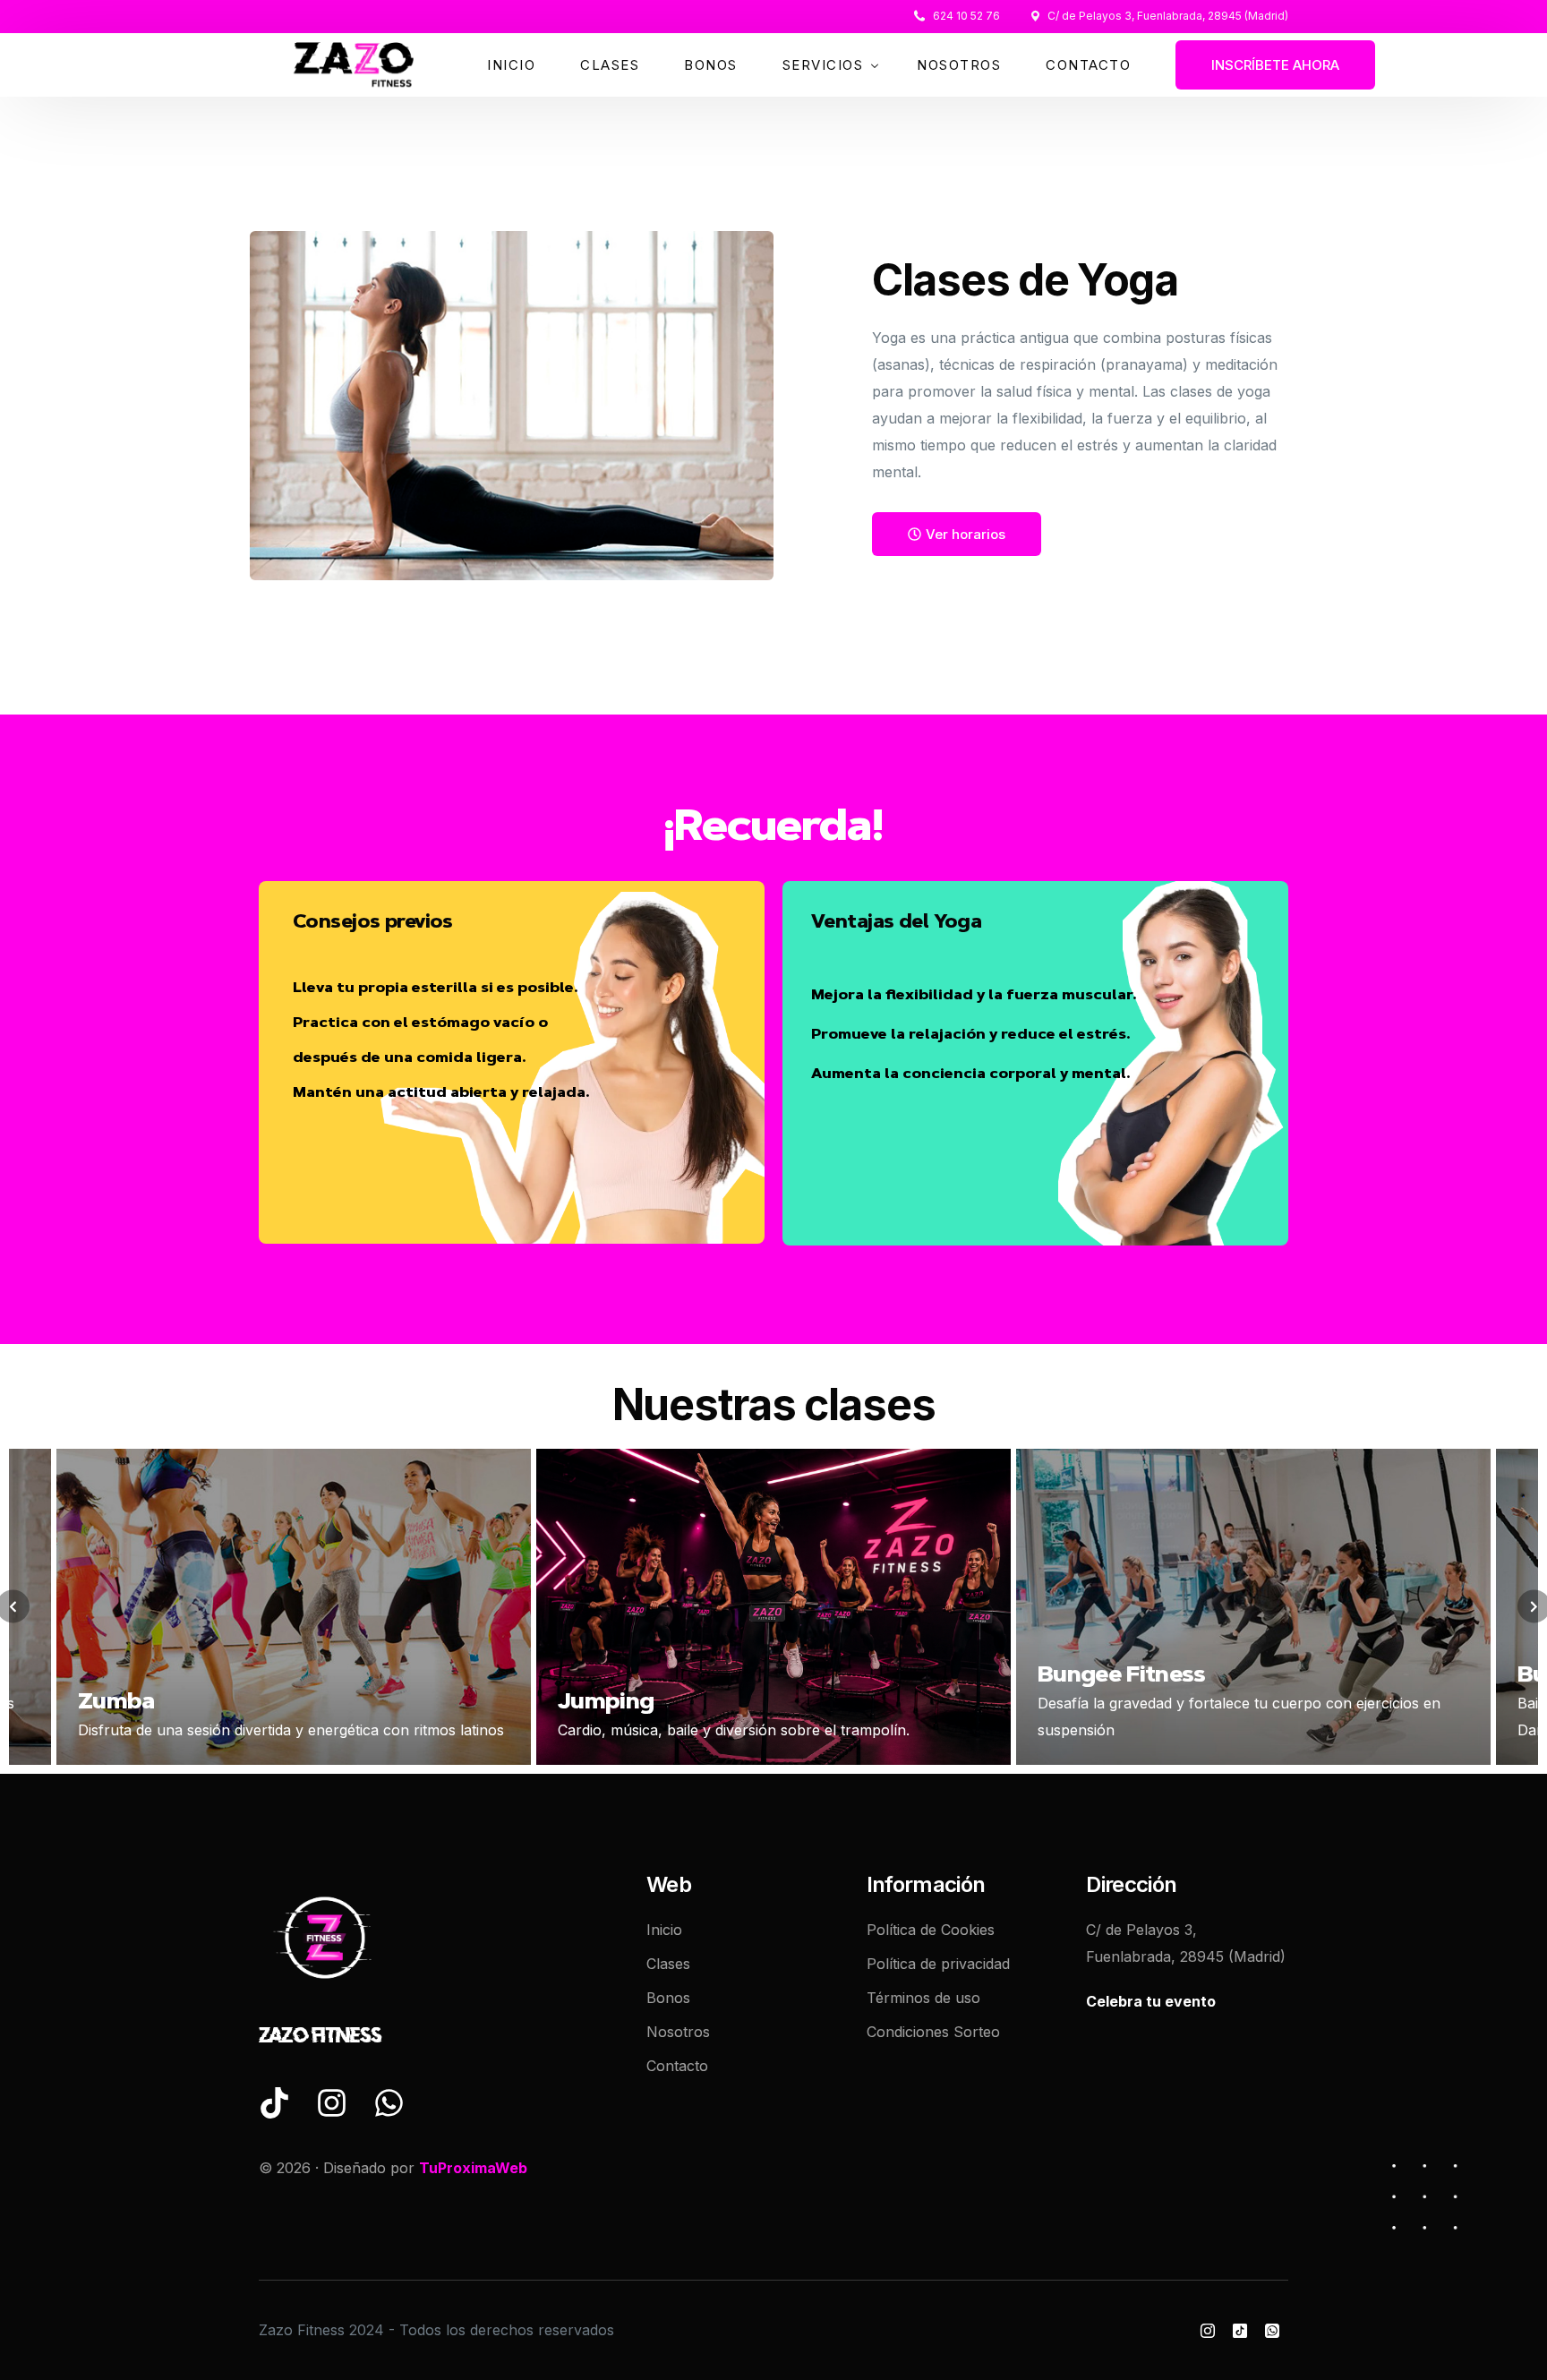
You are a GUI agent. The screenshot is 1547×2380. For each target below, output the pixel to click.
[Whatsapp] (1272, 2331)
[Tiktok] (1240, 2331)
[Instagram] (1208, 2331)
